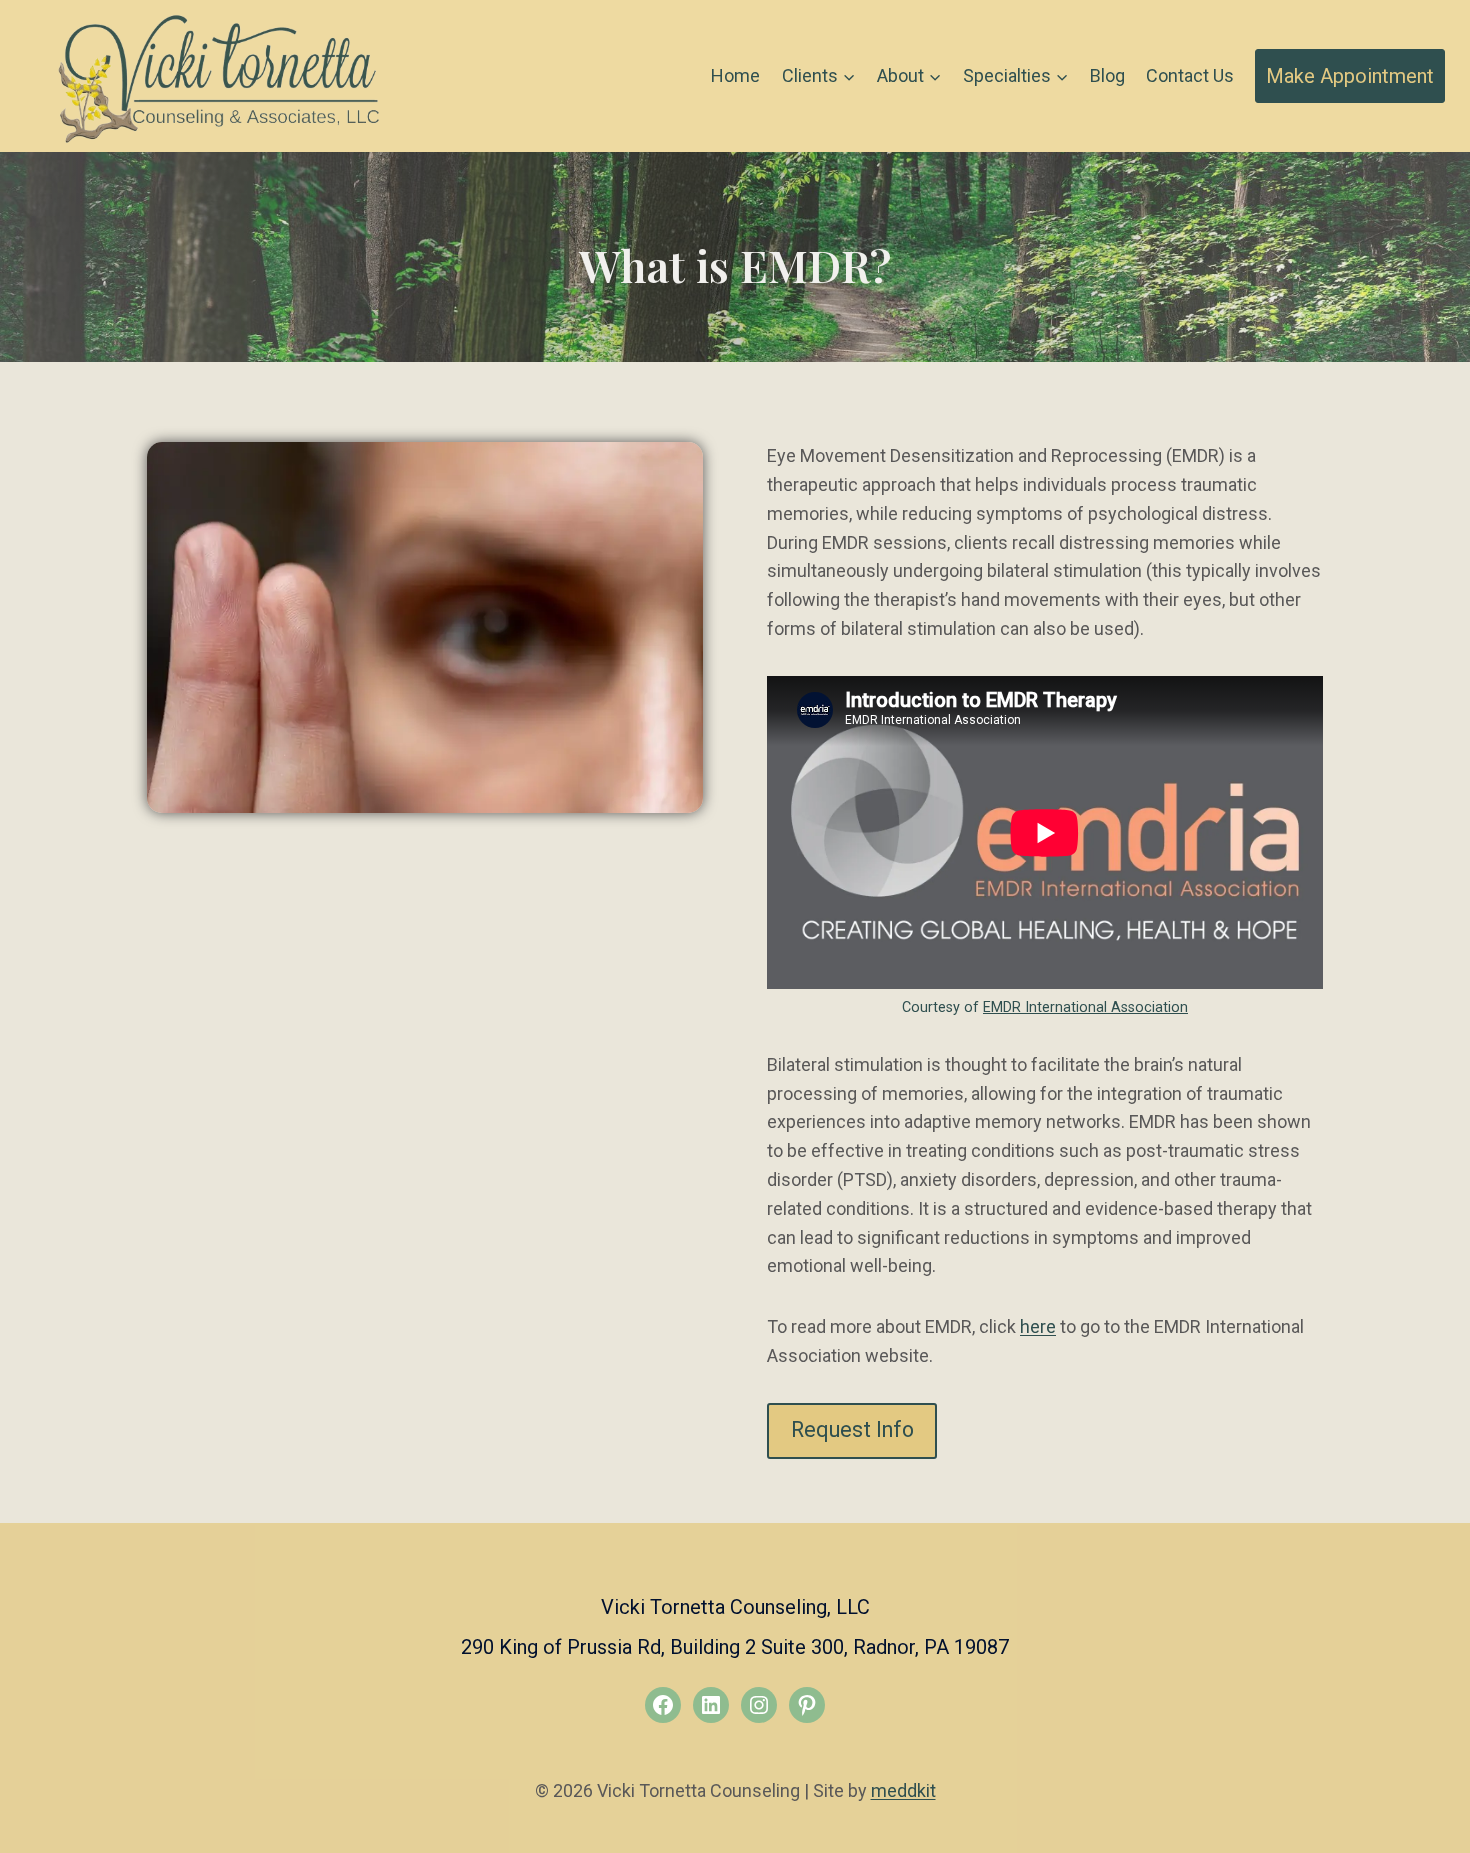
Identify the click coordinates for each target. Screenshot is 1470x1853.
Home (735, 75)
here (1038, 1326)
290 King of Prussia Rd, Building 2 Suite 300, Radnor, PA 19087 (735, 1647)
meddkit (903, 1790)
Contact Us (1190, 75)
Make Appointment (1350, 76)
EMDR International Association (1085, 1007)
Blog (1107, 75)
